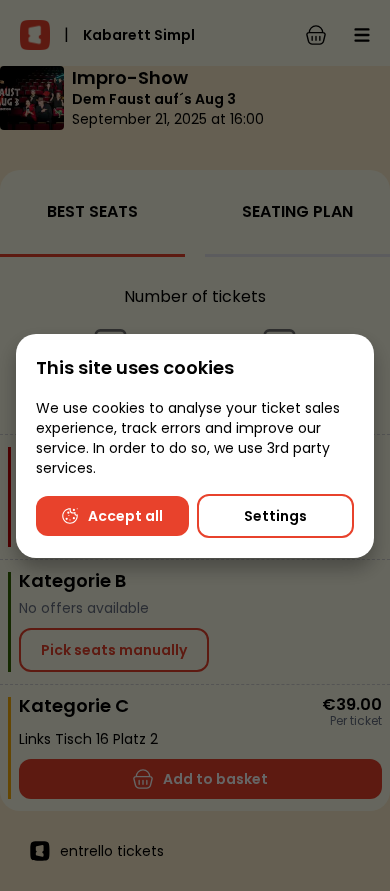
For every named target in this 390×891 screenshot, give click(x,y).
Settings (275, 516)
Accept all (125, 516)
